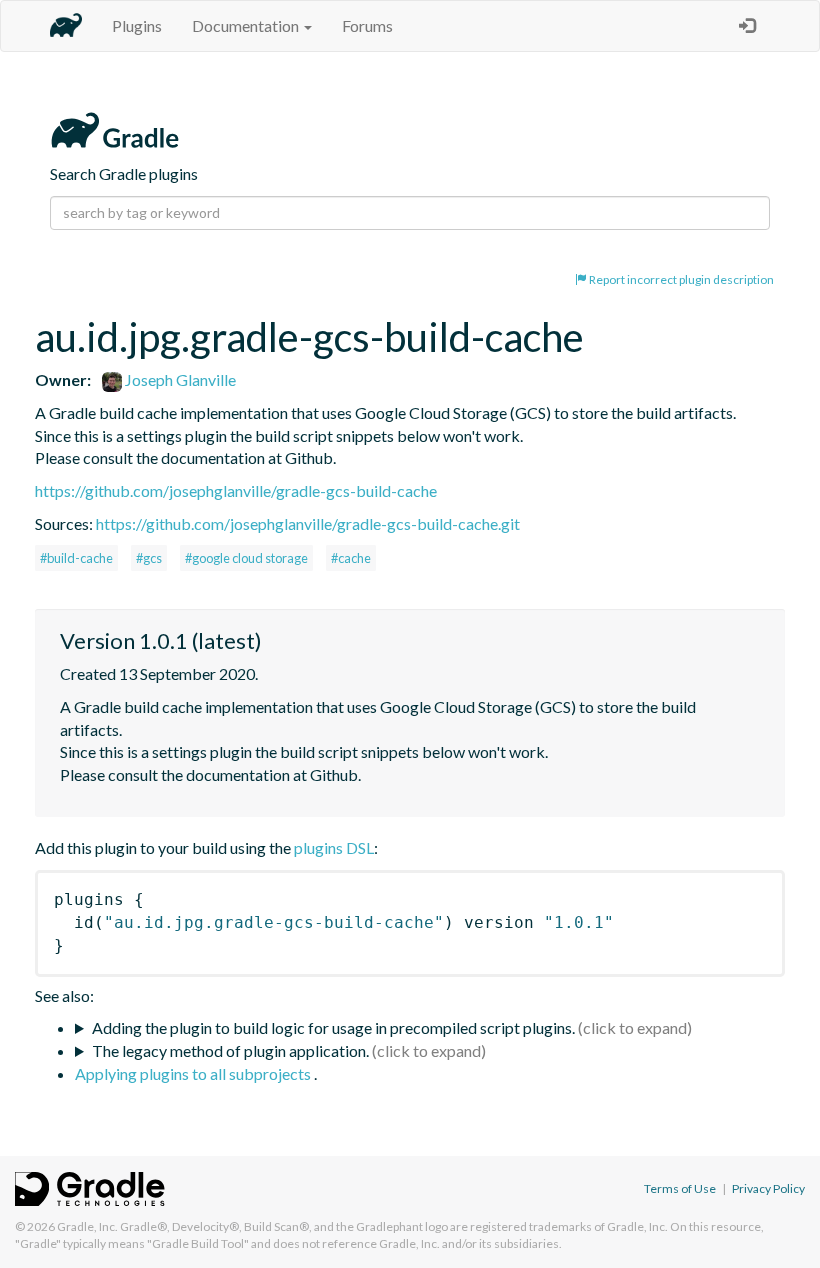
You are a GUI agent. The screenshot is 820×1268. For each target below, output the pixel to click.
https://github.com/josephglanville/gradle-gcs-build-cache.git (308, 523)
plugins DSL (334, 847)
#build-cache (76, 558)
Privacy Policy (768, 1188)
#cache (351, 558)
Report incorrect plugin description (680, 279)
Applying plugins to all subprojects (194, 1073)
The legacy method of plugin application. (230, 1050)
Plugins (137, 25)
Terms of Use (680, 1188)
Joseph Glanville (179, 379)
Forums (367, 25)
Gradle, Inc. (87, 1226)
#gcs (149, 558)
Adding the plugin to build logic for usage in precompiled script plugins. (333, 1027)
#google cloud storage (246, 558)
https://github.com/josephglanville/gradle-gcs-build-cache (236, 490)
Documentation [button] (247, 25)
